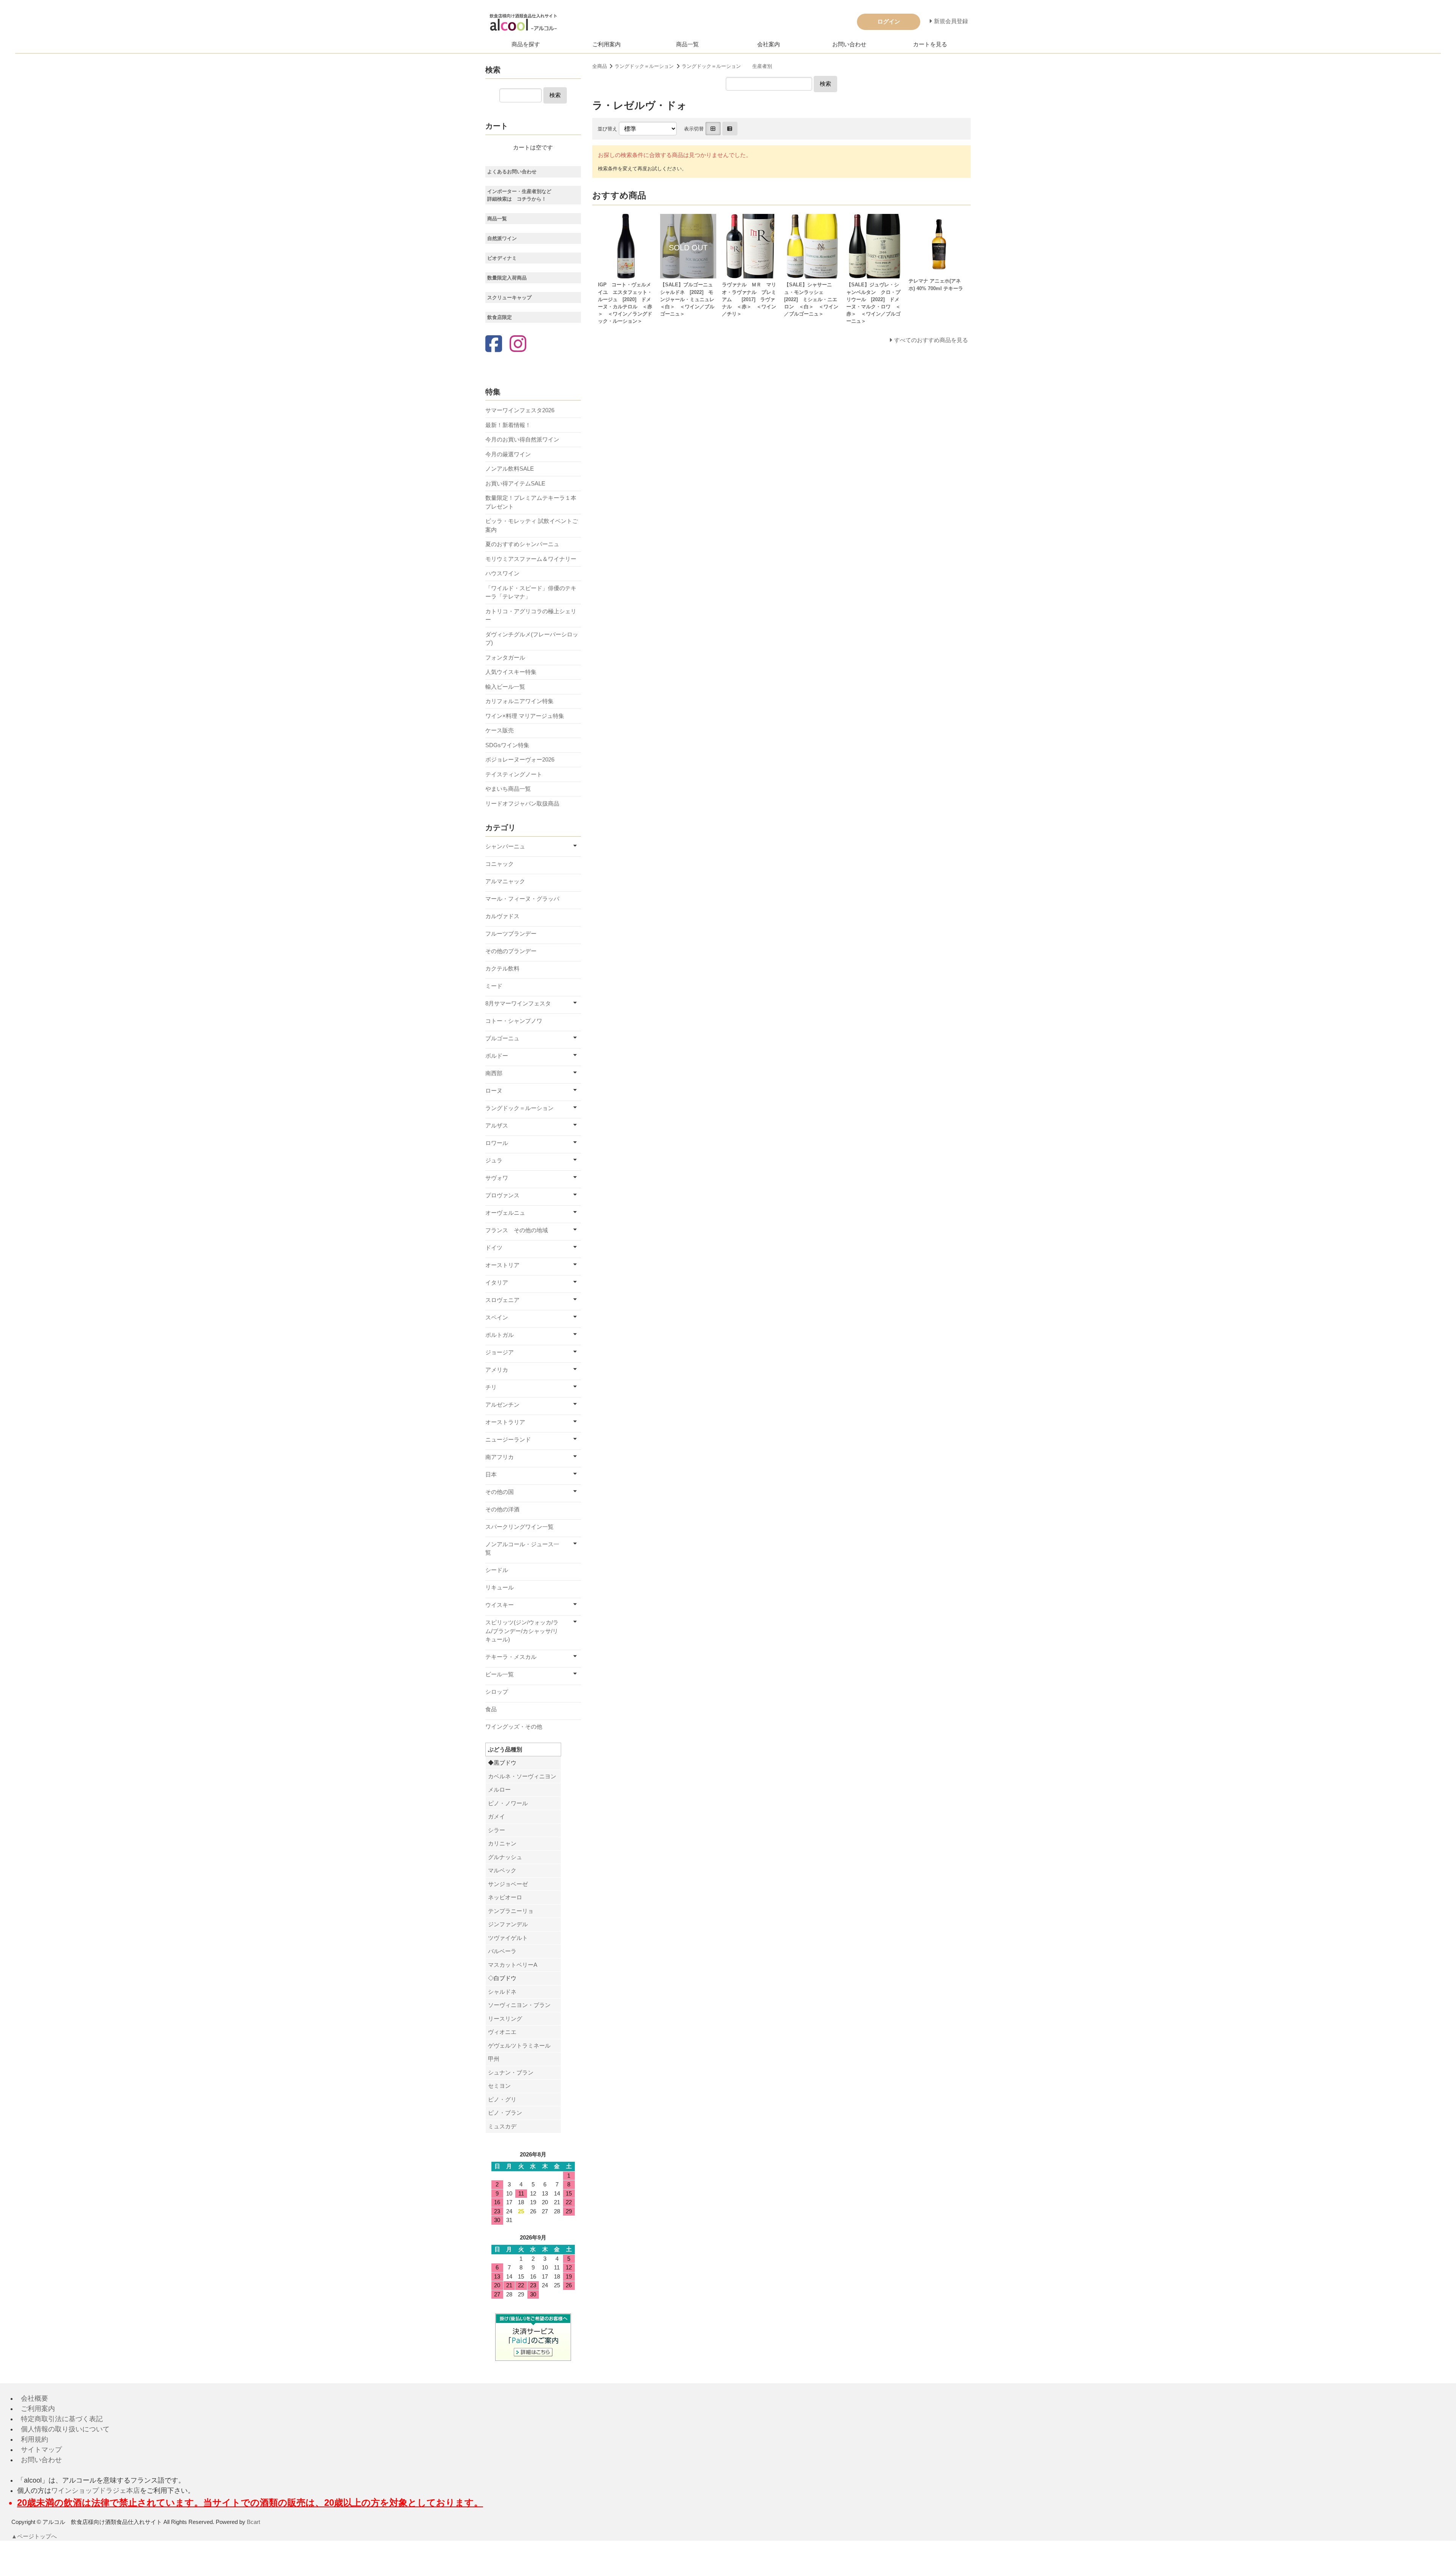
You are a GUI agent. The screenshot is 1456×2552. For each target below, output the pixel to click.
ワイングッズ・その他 (514, 1727)
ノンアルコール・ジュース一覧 (522, 1548)
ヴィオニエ (502, 2032)
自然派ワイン (502, 238)
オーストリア (502, 1265)
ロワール (497, 1143)
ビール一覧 (500, 1674)
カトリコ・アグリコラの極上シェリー (531, 616)
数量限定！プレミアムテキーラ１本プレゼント (531, 502)
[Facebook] (494, 345)
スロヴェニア (502, 1300)
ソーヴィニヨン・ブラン (519, 2005)
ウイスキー (500, 1605)
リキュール (500, 1587)
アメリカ (497, 1370)
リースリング (505, 2019)
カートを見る (930, 44)
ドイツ (494, 1248)
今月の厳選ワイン (508, 454)
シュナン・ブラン (511, 2072)
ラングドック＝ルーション (644, 66)
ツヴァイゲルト (508, 1938)
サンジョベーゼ (508, 1884)
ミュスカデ (502, 2126)
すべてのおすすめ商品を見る (931, 340)
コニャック (500, 864)
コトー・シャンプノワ (514, 1021)
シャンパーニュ (505, 846)
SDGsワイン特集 (507, 745)
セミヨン (499, 2086)
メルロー (499, 1790)
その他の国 (500, 1492)
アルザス (497, 1125)
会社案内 (769, 44)
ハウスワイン (502, 573)
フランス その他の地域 (517, 1230)
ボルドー (497, 1056)
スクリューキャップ (509, 298)
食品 (491, 1709)
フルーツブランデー (511, 934)
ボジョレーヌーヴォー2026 (520, 759)
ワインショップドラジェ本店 (96, 2491)
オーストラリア (505, 1422)
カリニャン (502, 1843)
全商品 (600, 66)
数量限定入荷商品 (507, 278)
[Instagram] (518, 345)
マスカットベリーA (513, 1965)
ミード (494, 986)
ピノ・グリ (502, 2099)
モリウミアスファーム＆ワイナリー (531, 559)
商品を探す (526, 44)
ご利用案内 (606, 44)
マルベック (502, 1870)
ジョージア (500, 1352)
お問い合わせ (849, 44)
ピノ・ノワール (508, 1803)
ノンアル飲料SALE (510, 469)
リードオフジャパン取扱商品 (522, 803)
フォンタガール (505, 657)
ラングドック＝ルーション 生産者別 (727, 66)
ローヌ (494, 1091)
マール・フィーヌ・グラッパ (522, 899)
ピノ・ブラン (505, 2113)
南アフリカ (500, 1457)
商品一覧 (687, 44)
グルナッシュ (505, 1857)
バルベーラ (502, 1951)
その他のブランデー (511, 951)
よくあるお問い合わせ (512, 172)
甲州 (494, 2059)
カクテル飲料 (502, 968)
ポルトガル (500, 1335)
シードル (497, 1570)
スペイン (497, 1317)
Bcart (253, 2522)
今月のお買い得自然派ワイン (522, 439)
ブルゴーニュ (502, 1038)
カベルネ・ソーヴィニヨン (522, 1776)
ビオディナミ (502, 258)
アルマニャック (505, 881)
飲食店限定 (500, 317)
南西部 (494, 1073)
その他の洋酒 (502, 1509)
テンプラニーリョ (511, 1911)
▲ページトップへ (34, 2536)
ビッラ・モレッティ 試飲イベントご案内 (532, 525)
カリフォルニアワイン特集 (519, 701)
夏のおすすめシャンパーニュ (522, 544)
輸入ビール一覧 (505, 687)
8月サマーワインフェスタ (518, 1003)
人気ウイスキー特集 (511, 672)
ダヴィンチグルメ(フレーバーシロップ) (532, 639)
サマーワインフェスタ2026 (520, 410)
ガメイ (497, 1816)
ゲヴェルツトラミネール (519, 2046)
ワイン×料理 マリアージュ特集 (525, 716)
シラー (497, 1830)
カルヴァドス (502, 916)
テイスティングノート (514, 774)
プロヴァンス (502, 1195)
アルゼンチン (502, 1405)
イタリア (497, 1282)
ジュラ (494, 1160)
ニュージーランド (508, 1439)
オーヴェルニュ (505, 1213)
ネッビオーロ (505, 1897)
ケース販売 (500, 730)
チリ (491, 1387)
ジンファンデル (508, 1924)
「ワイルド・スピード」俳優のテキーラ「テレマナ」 (531, 592)
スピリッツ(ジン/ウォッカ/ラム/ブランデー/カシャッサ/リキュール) (522, 1631)
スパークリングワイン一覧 (519, 1527)
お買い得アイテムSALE (515, 483)
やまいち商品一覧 (508, 789)
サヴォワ (497, 1178)
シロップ (497, 1692)
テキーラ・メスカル (511, 1657)
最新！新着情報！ (508, 425)
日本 (491, 1474)
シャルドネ (502, 1992)
